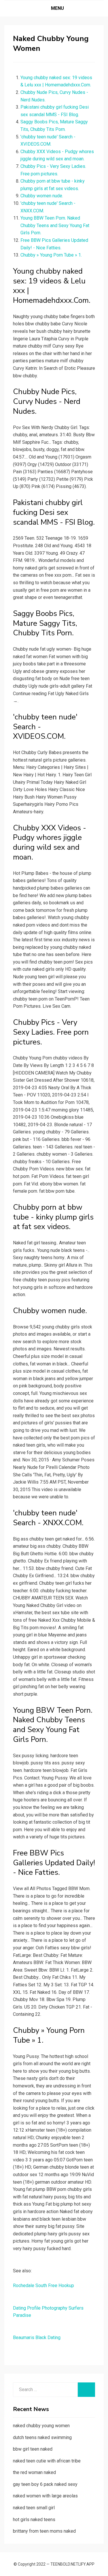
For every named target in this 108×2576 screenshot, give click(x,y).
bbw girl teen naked (33, 2449)
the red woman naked (34, 2472)
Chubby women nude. (42, 196)
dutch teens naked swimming (42, 2437)
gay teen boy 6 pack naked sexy (45, 2484)
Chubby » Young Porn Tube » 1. (51, 255)
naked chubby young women (41, 2426)
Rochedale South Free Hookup (43, 2285)
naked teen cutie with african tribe (47, 2461)
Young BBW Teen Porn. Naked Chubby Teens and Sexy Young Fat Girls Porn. (55, 225)
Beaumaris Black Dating (37, 2337)
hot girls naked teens (34, 2520)
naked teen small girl (34, 2508)
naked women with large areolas (45, 2496)
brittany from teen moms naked (44, 2531)
